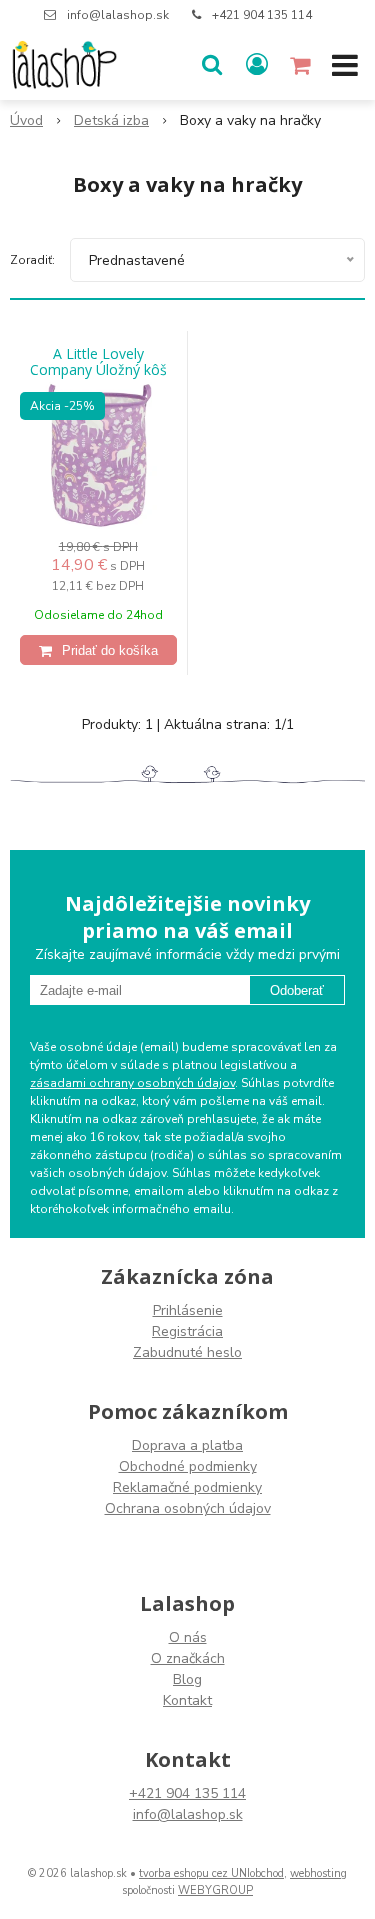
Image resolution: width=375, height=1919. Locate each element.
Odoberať (297, 990)
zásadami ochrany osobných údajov (132, 1083)
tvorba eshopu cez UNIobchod (211, 1873)
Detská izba (111, 120)
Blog (187, 1679)
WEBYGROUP (215, 1890)
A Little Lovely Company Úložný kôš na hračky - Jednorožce (98, 370)
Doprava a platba (187, 1445)
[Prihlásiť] (257, 65)
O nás (188, 1637)
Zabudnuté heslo (187, 1352)
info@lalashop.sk (118, 15)
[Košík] (302, 65)
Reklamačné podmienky (187, 1487)
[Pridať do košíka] (98, 650)
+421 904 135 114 (262, 15)
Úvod (26, 120)
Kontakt (187, 1700)
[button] (212, 65)
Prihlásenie (188, 1310)
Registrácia (187, 1331)
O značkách (188, 1658)
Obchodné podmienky (188, 1466)
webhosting (318, 1873)
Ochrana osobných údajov (188, 1508)
